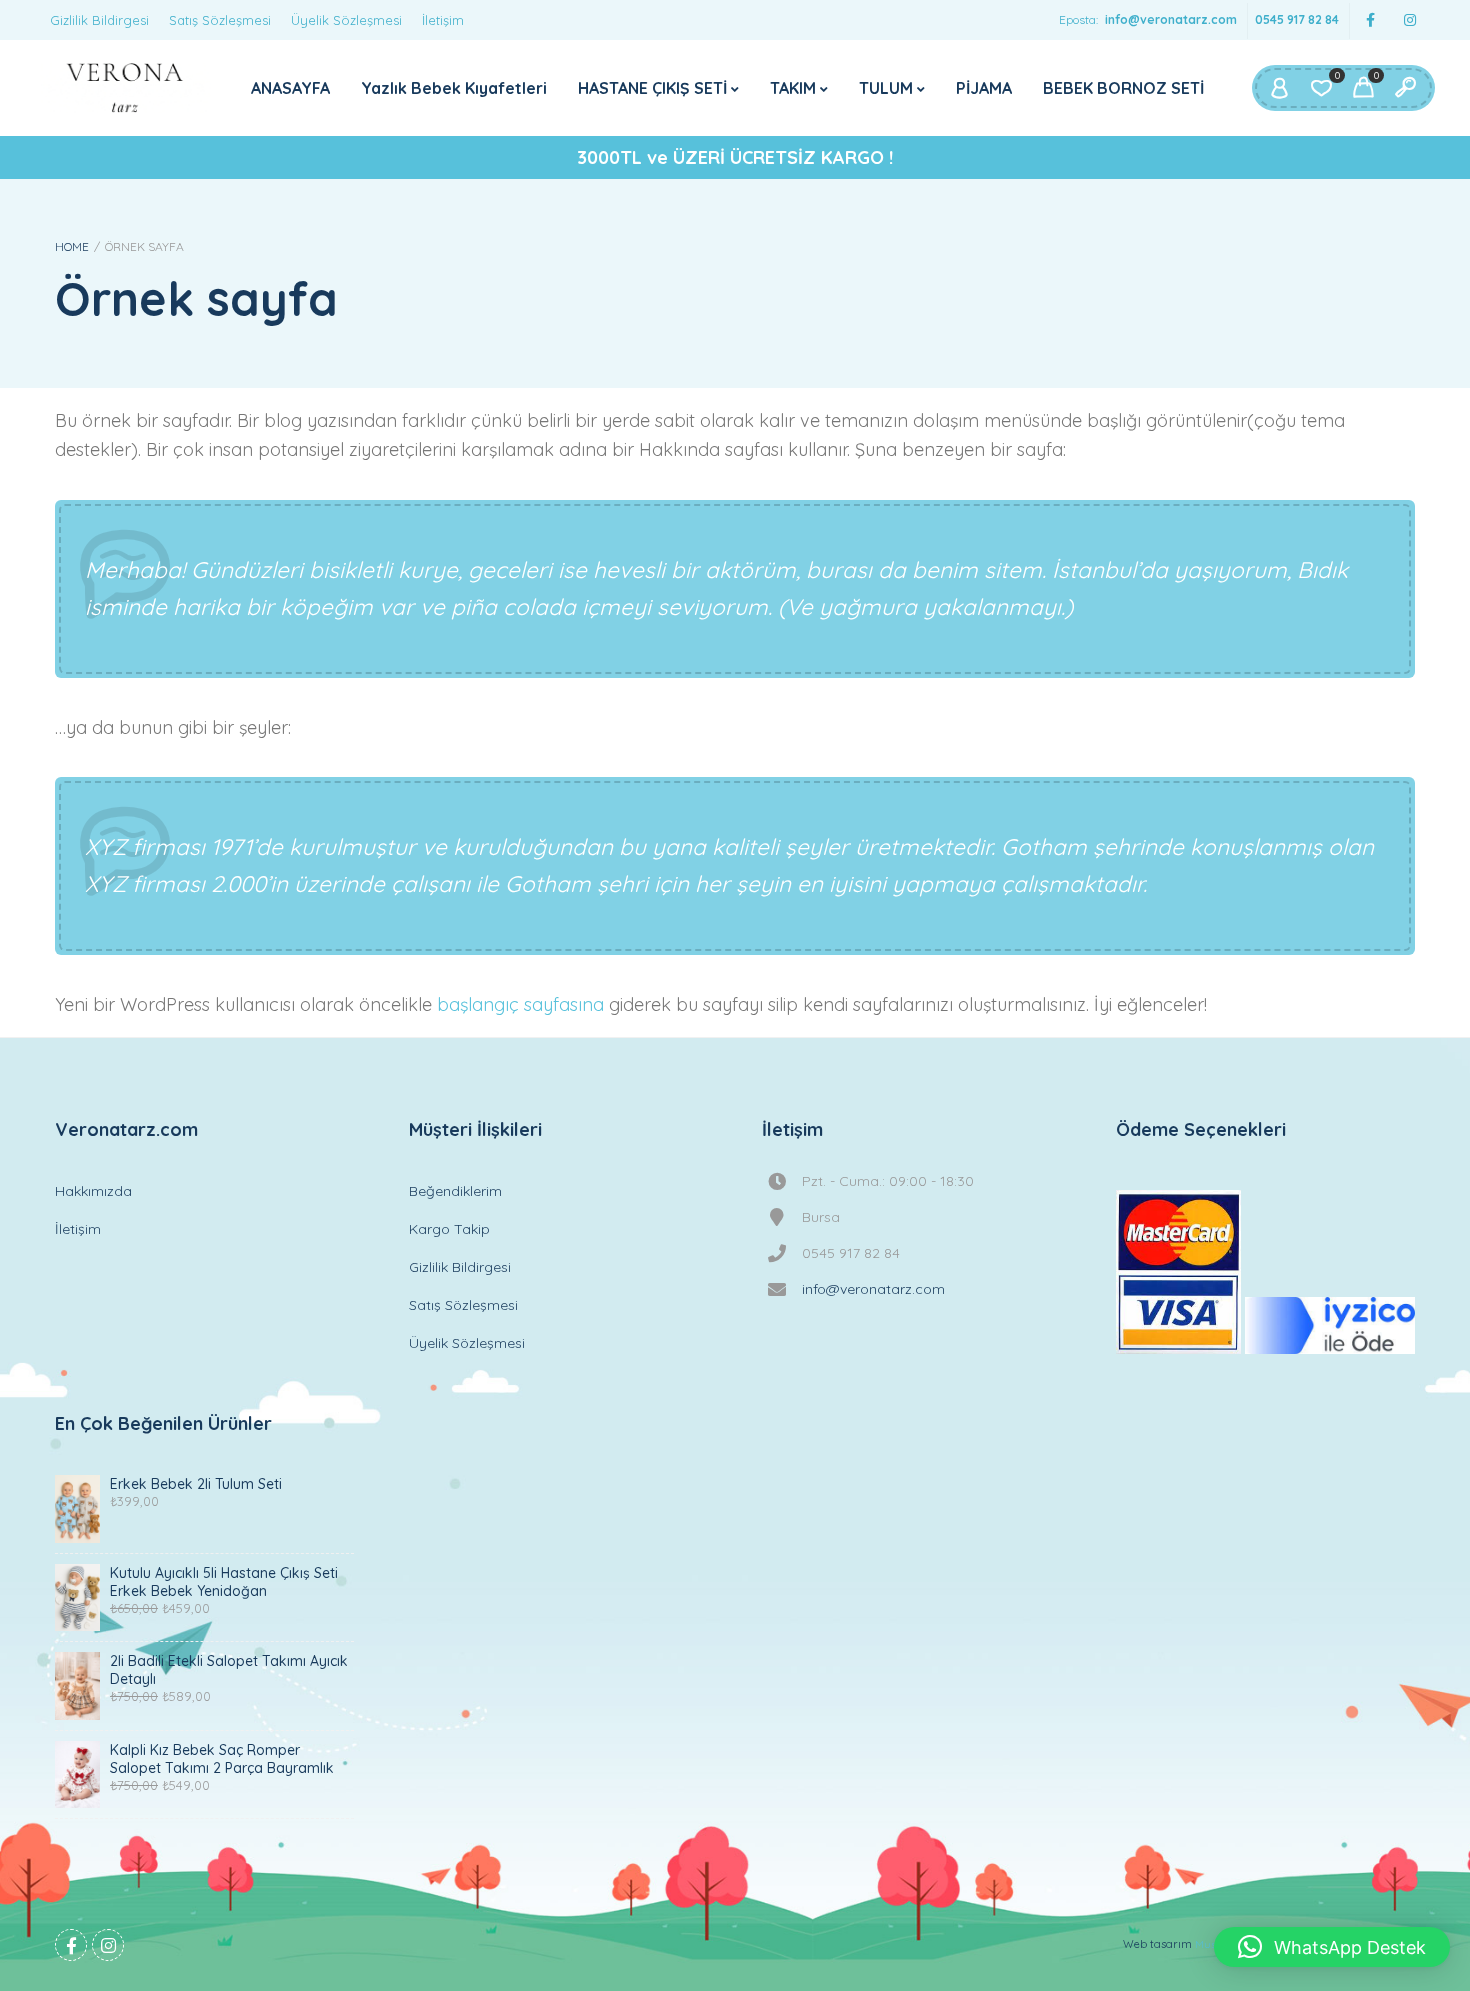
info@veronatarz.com (1171, 19)
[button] (1332, 1947)
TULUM (886, 88)
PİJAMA (984, 88)
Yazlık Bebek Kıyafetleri (454, 88)
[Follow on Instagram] (1410, 20)
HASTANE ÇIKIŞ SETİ (652, 88)
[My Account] (1279, 88)
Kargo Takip (449, 1229)
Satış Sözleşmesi (220, 20)
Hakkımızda (93, 1191)
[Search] (1405, 88)
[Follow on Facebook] (1370, 20)
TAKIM (793, 88)
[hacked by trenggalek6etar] (125, 88)
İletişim (443, 20)
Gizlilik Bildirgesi (99, 20)
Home (72, 246)
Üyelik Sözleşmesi (346, 20)
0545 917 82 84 (1297, 19)
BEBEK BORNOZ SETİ (1123, 88)
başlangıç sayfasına (520, 1004)
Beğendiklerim (455, 1191)
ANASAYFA (290, 88)
